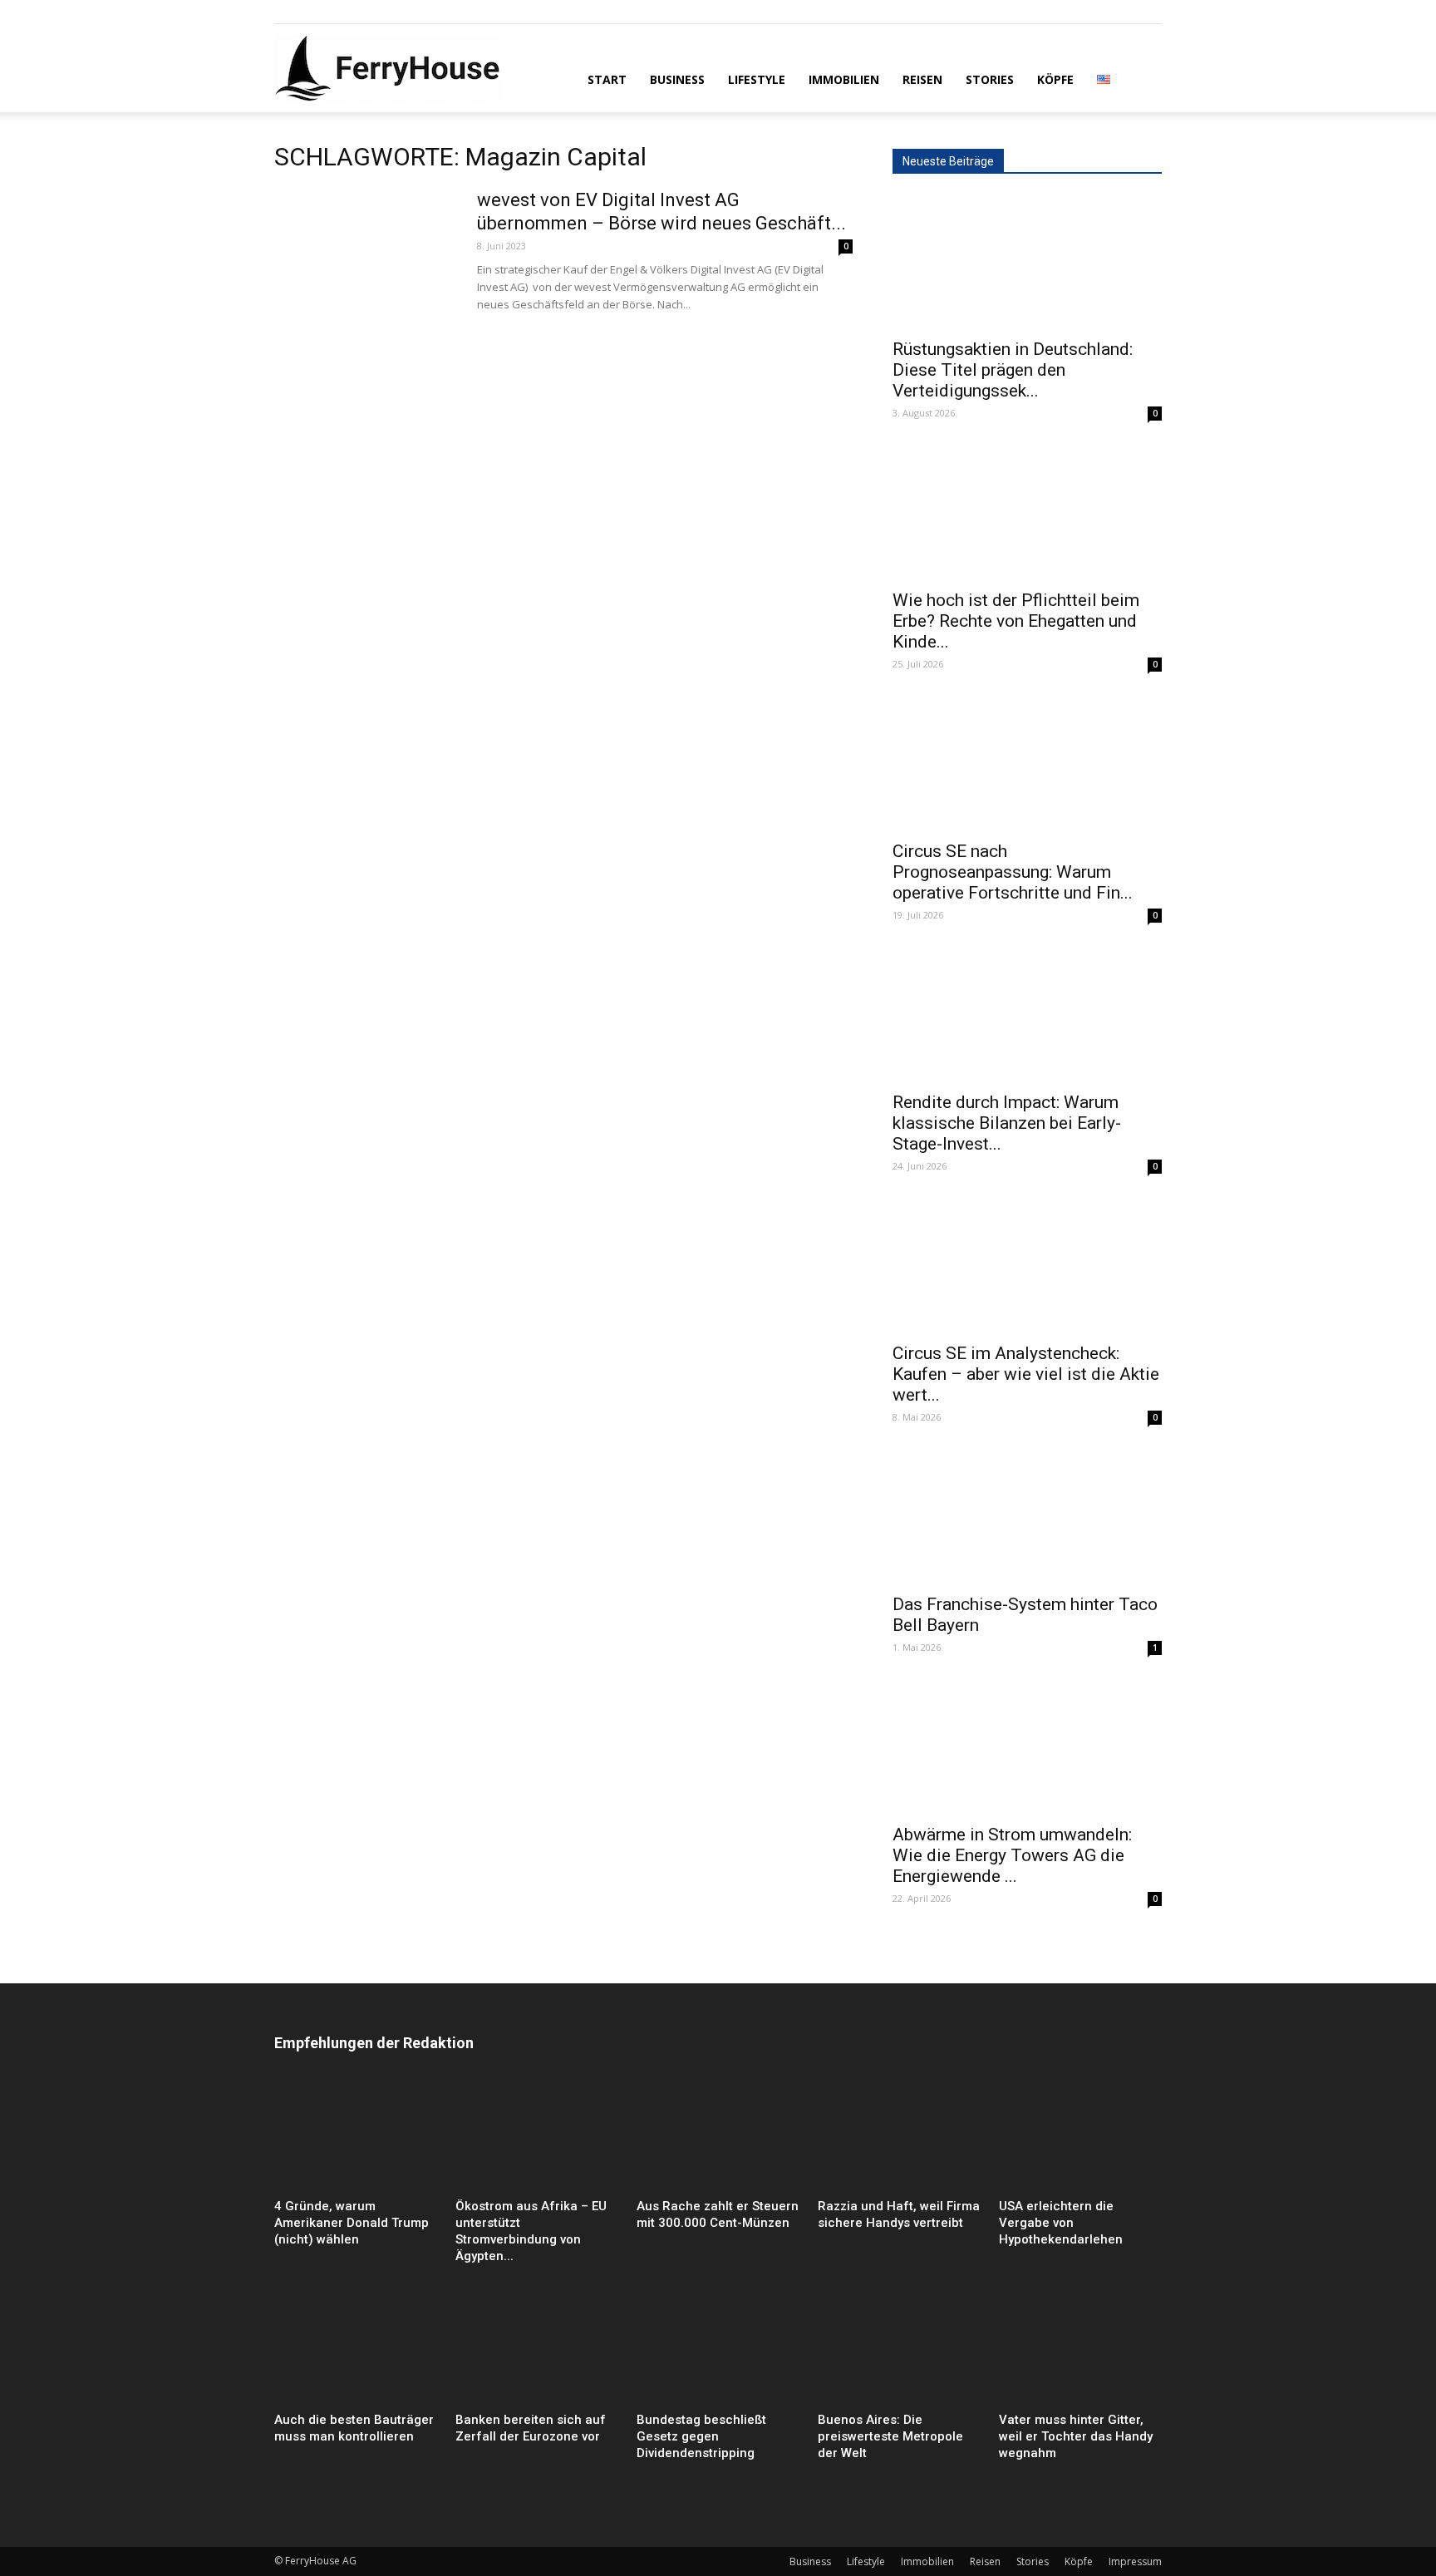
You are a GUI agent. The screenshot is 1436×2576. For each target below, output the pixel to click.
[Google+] (314, 12)
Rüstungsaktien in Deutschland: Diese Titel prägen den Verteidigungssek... (1013, 370)
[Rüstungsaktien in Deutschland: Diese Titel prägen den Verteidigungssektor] (1027, 262)
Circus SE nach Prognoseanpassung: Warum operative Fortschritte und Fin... (1013, 872)
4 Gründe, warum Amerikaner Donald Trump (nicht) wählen (352, 2223)
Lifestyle (757, 79)
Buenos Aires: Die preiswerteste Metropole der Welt (890, 2436)
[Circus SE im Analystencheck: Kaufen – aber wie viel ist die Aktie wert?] (1027, 1266)
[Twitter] (342, 12)
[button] (1142, 78)
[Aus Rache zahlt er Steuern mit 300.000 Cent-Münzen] (718, 2136)
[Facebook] (287, 12)
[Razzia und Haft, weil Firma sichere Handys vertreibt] (899, 2136)
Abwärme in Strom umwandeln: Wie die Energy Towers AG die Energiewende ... (1012, 1855)
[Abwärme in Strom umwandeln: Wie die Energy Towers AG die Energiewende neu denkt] (1027, 1747)
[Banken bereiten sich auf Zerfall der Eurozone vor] (537, 2349)
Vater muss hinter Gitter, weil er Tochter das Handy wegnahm (1076, 2436)
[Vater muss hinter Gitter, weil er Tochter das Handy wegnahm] (1080, 2349)
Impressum (1135, 2561)
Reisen (922, 79)
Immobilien (844, 79)
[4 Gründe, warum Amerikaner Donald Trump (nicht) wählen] (356, 2136)
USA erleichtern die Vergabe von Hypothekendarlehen (1061, 2223)
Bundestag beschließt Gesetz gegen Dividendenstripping (701, 2436)
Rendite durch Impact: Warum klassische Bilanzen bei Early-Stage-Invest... (1007, 1123)
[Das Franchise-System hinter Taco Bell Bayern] (1027, 1517)
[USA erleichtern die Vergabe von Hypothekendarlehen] (1080, 2136)
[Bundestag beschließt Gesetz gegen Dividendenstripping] (718, 2349)
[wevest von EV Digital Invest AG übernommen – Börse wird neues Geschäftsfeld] (365, 251)
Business (677, 79)
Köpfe (1055, 79)
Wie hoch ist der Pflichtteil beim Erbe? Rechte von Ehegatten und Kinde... (1016, 621)
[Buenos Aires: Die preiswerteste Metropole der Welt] (899, 2349)
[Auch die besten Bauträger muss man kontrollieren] (356, 2349)
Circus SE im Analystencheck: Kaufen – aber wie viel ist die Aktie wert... (1026, 1374)
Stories (990, 79)
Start (607, 79)
